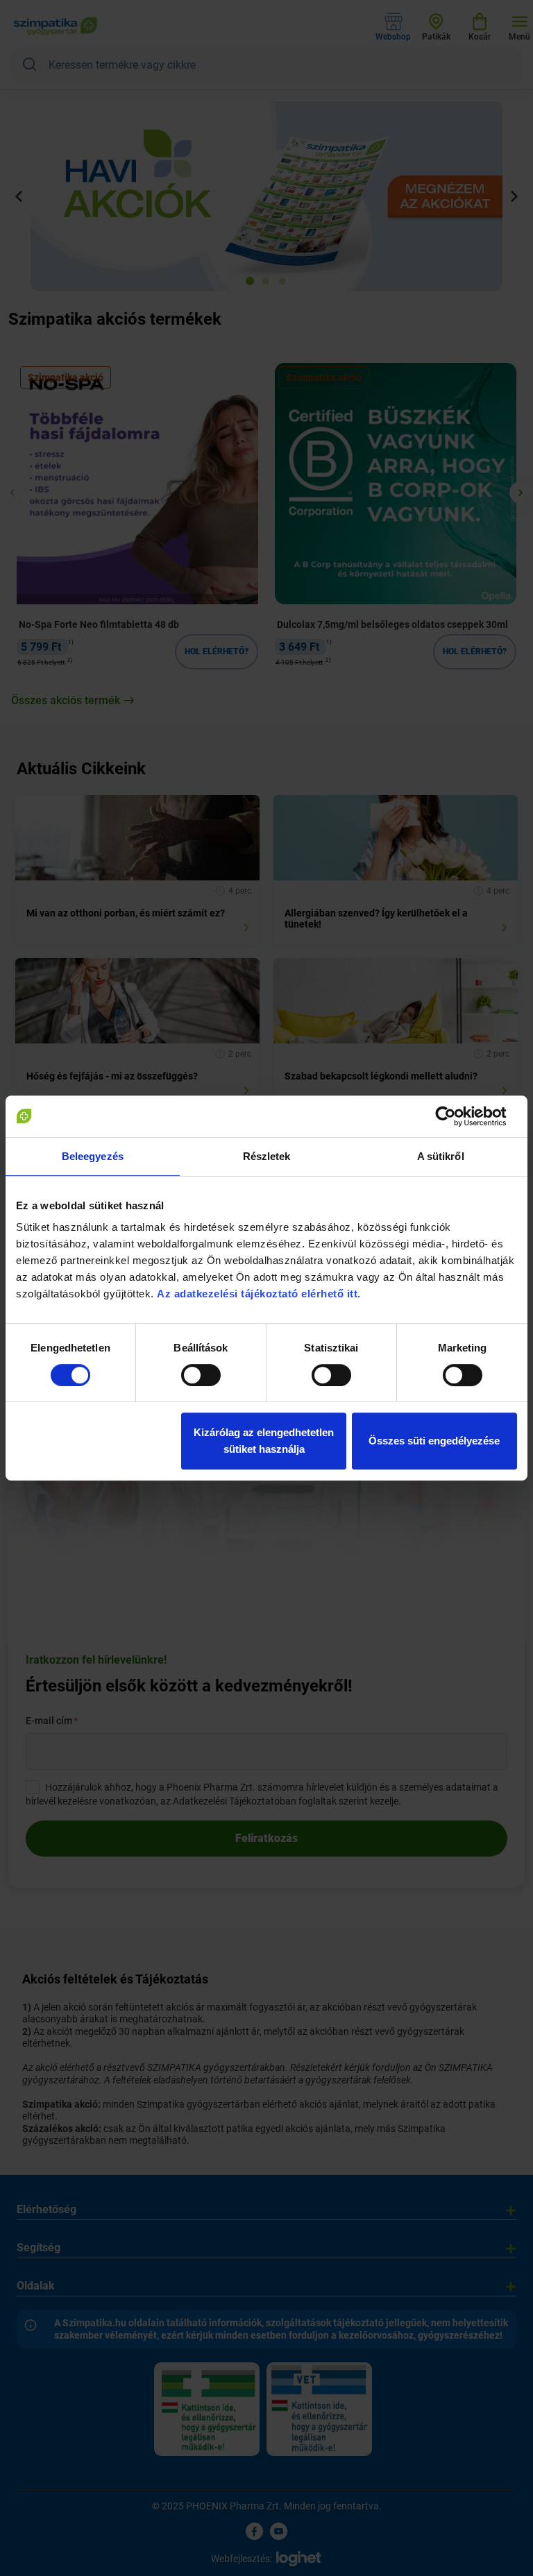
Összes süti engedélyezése (434, 1441)
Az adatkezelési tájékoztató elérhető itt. (260, 1294)
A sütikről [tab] (441, 1156)
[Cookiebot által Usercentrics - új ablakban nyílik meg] (456, 1116)
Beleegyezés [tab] (93, 1156)
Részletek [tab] (267, 1156)
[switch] (201, 1375)
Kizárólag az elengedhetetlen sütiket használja (264, 1441)
